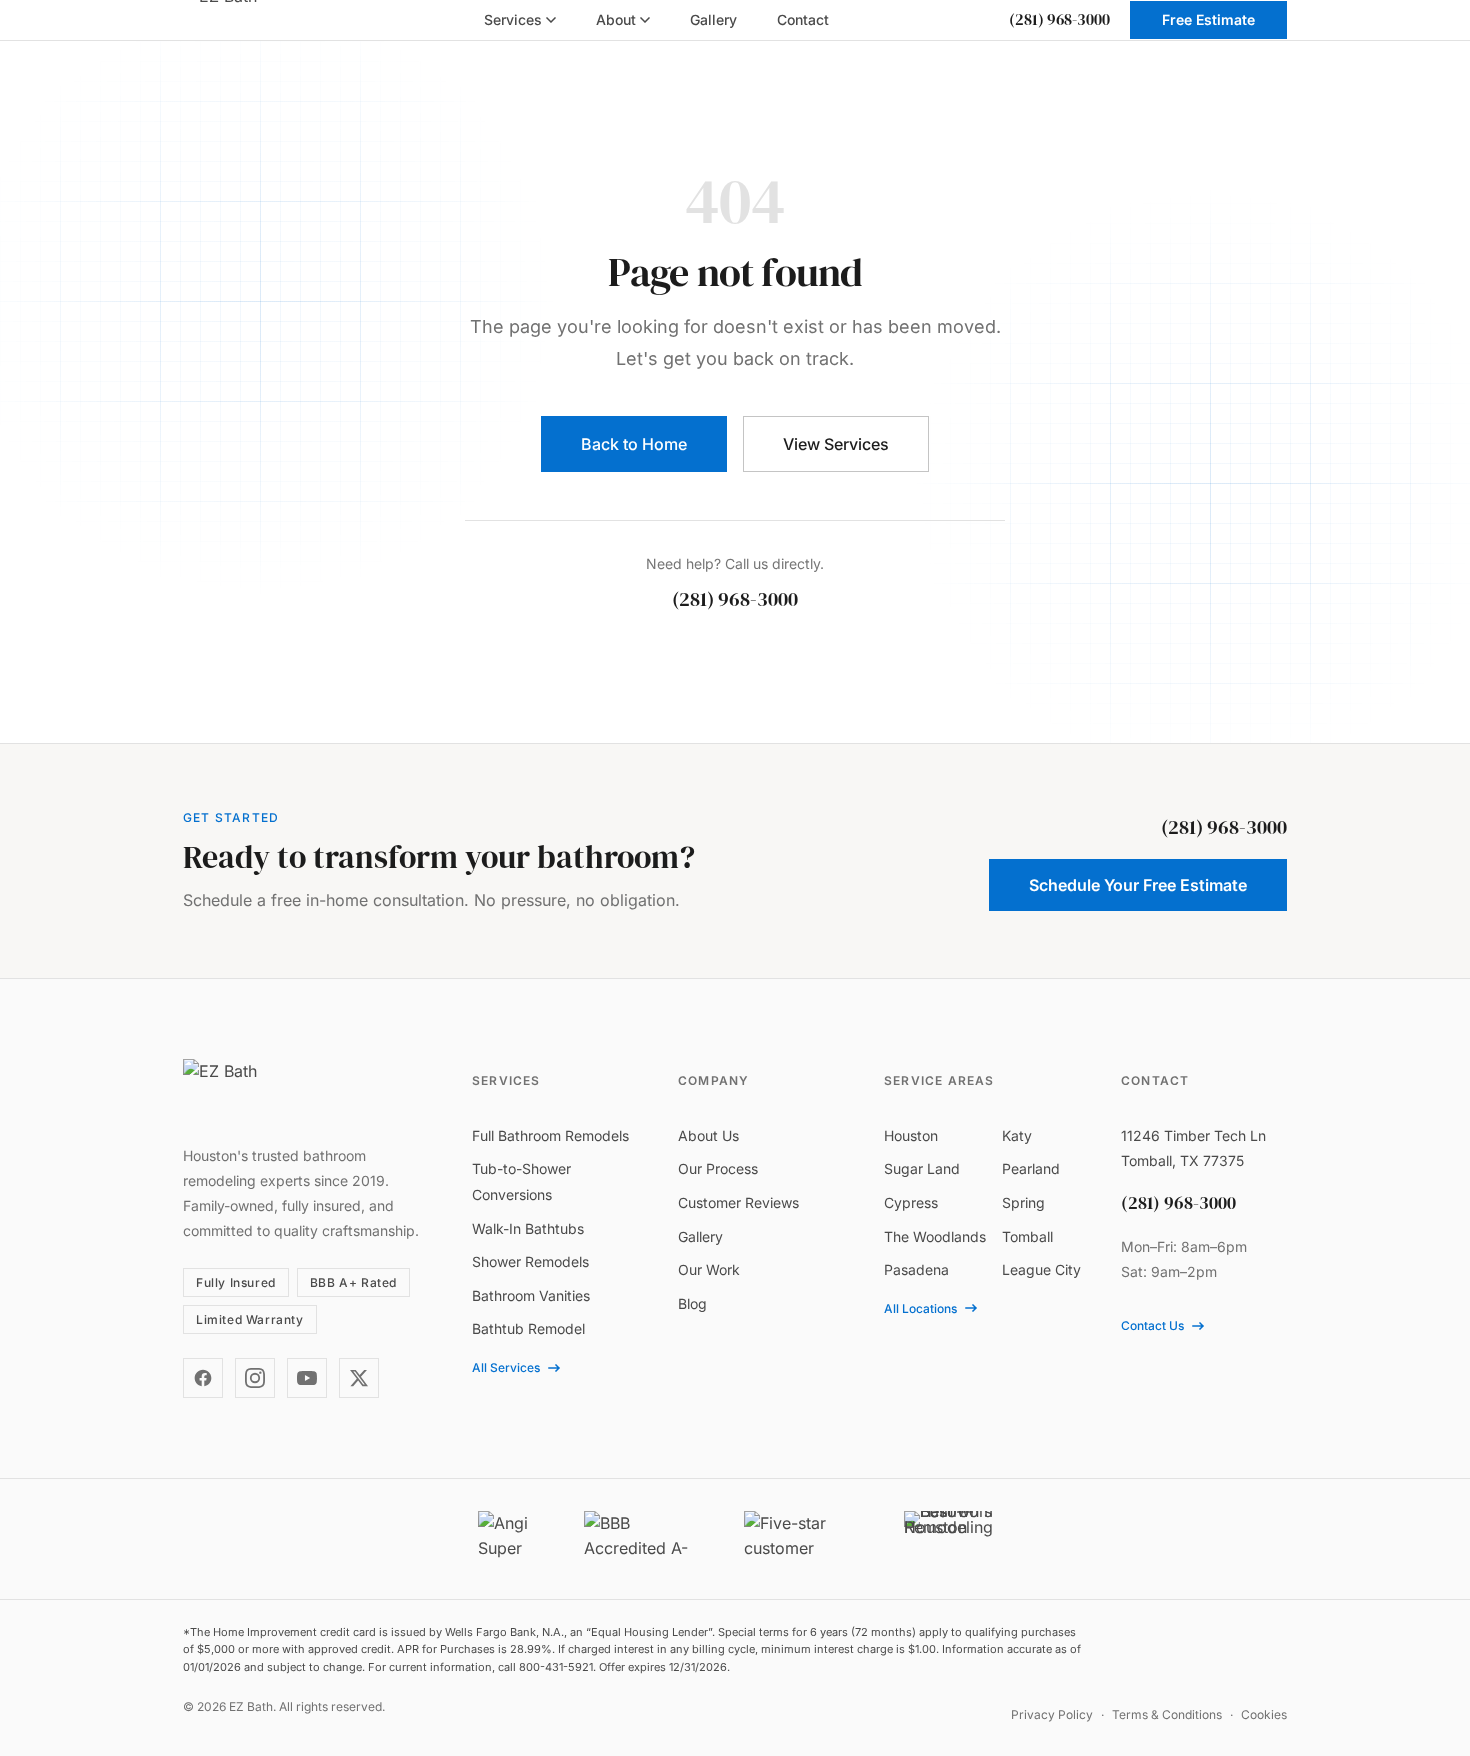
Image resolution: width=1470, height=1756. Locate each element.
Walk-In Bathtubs (528, 1228)
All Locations (920, 1308)
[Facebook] (203, 1378)
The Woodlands (935, 1236)
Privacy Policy (1052, 1714)
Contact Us (1152, 1325)
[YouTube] (307, 1378)
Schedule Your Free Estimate (1138, 885)
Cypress (911, 1202)
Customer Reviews (738, 1202)
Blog (692, 1303)
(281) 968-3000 (1059, 19)
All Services (506, 1367)
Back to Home (634, 444)
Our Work (709, 1269)
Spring (1023, 1202)
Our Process (718, 1168)
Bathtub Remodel (528, 1328)
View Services (836, 444)
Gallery (700, 1236)
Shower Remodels (530, 1261)
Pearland (1031, 1168)
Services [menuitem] (513, 19)
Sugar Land (922, 1168)
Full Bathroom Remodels (550, 1135)
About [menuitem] (616, 19)
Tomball (1027, 1236)
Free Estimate (1208, 19)
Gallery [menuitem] (713, 19)
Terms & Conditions (1167, 1714)
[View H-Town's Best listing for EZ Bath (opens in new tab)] (948, 1539)
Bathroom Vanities (531, 1295)
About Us (708, 1135)
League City (1041, 1269)
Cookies (1264, 1714)
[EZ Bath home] (243, 20)
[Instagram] (255, 1378)
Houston (911, 1135)
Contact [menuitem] (803, 19)
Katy (1017, 1135)
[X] (359, 1378)
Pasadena (916, 1269)
